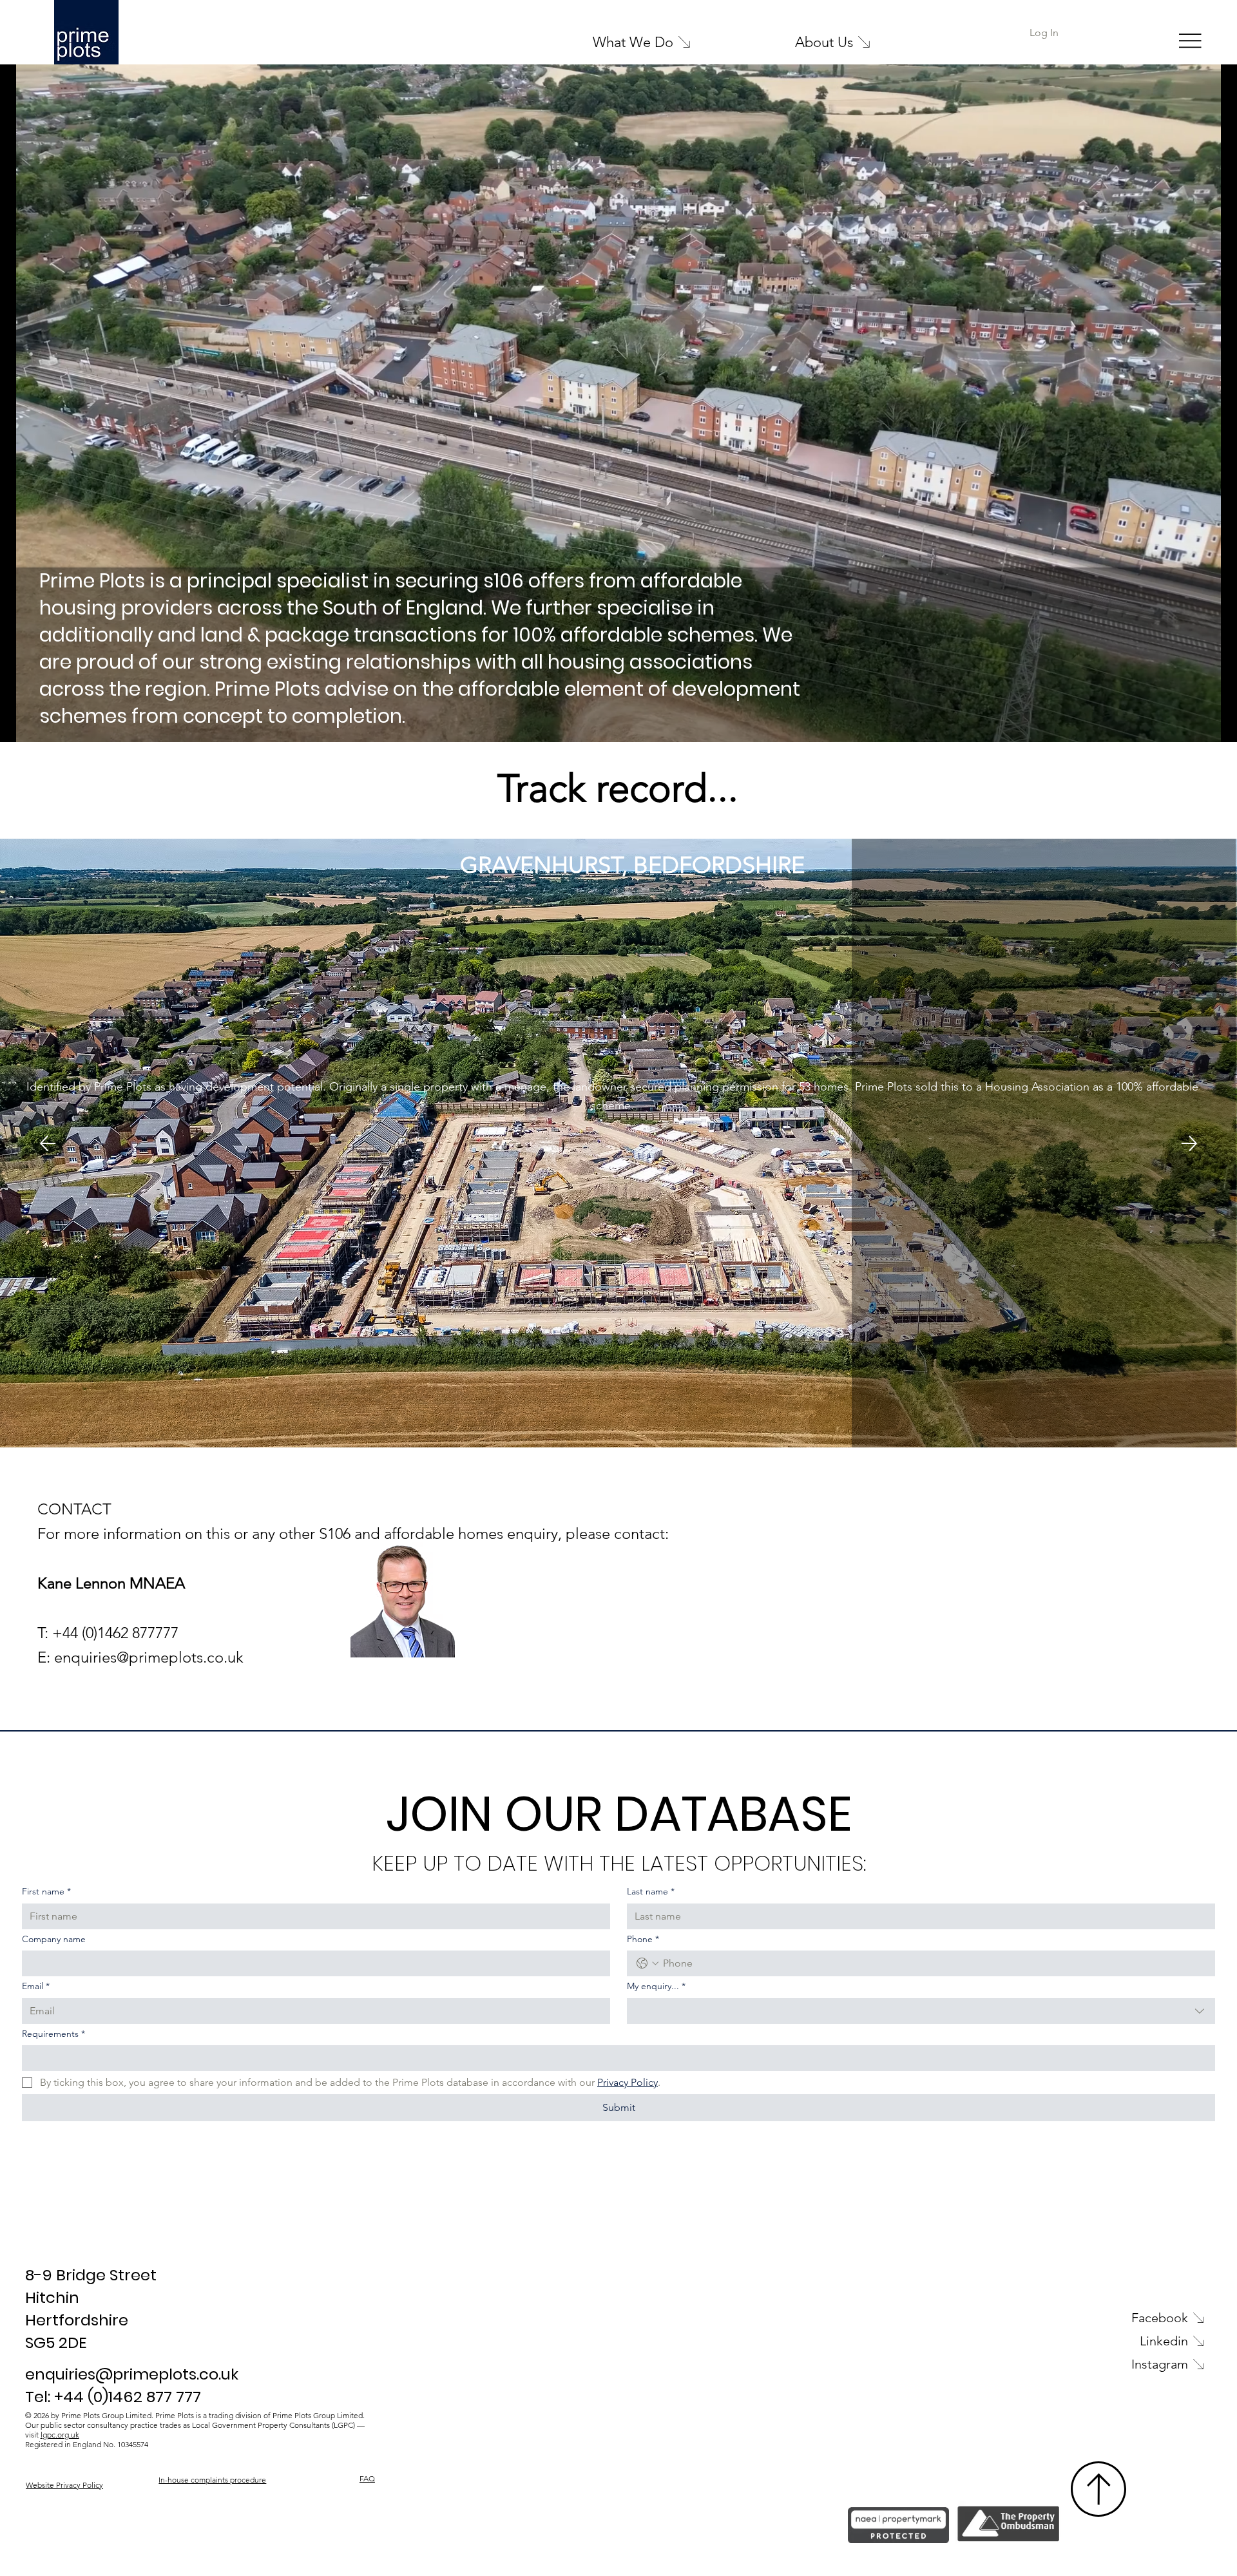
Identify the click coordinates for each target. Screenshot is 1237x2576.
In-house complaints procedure (212, 2480)
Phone (643, 1939)
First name (46, 1891)
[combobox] (921, 2011)
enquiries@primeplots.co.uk (149, 1657)
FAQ (367, 2478)
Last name (651, 1891)
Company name (54, 1939)
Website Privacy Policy (64, 2485)
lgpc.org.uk (60, 2435)
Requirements (53, 2034)
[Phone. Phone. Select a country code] (647, 1963)
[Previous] (48, 1143)
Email (36, 1986)
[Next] (1189, 1143)
